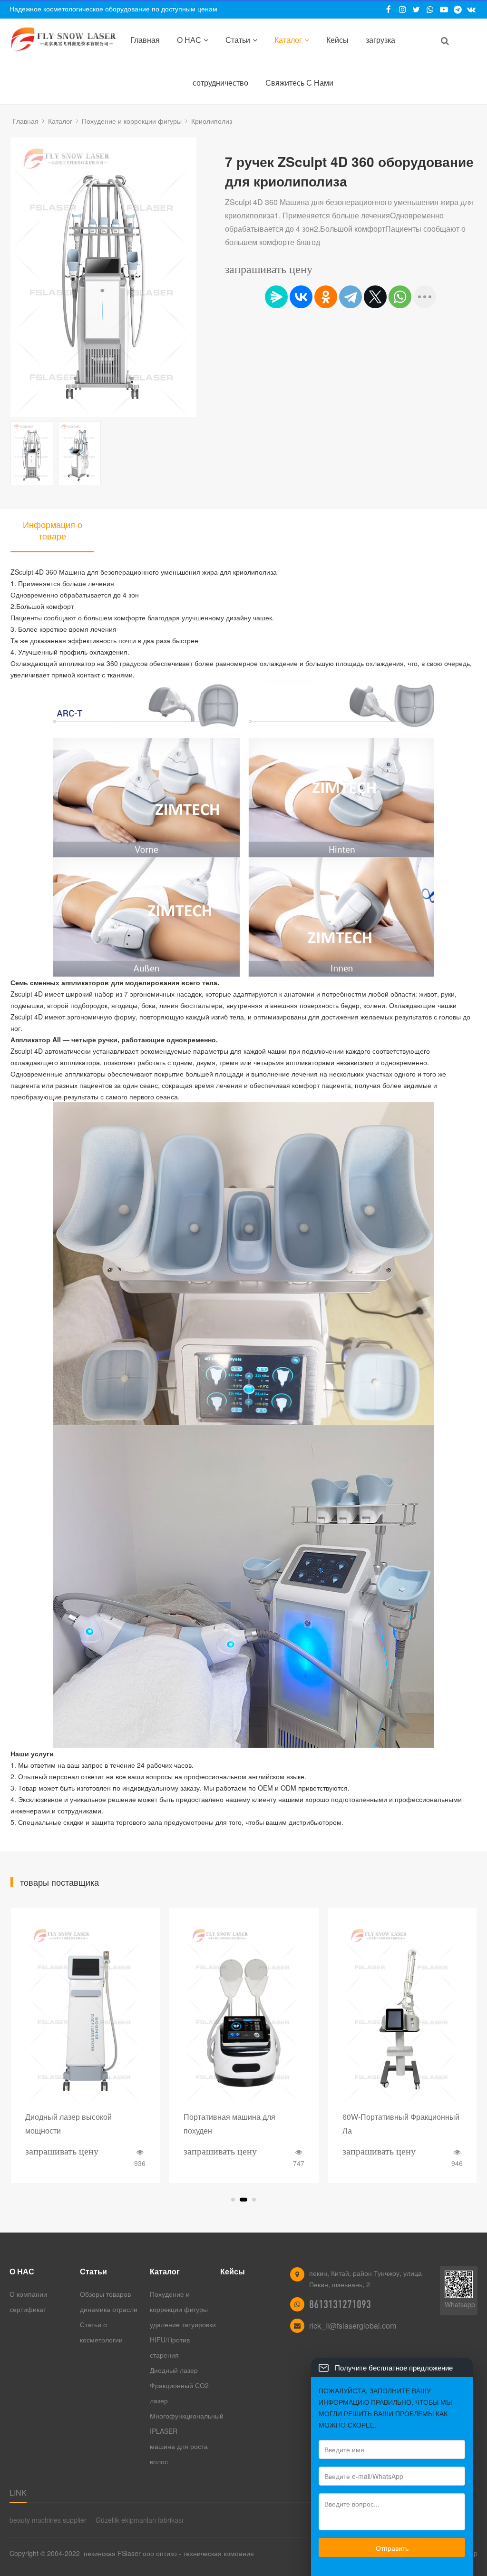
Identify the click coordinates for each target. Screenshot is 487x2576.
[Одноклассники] (326, 297)
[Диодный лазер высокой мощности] (85, 2012)
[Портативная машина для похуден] (244, 2012)
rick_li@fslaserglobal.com (353, 2326)
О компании (28, 2294)
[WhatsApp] (400, 297)
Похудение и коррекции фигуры (132, 121)
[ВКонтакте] (301, 297)
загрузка (380, 40)
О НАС (189, 40)
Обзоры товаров (105, 2294)
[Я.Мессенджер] (276, 297)
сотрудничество (220, 83)
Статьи (238, 40)
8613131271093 (340, 2304)
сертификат (29, 2309)
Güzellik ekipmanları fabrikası (139, 2520)
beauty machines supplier (48, 2520)
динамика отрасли (110, 2309)
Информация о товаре (53, 530)
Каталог (288, 40)
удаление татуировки (183, 2324)
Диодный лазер (174, 2370)
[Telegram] (351, 297)
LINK (18, 2493)
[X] (375, 297)
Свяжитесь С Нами (299, 83)
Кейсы (337, 40)
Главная (145, 40)
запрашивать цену (269, 269)
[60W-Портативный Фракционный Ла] (403, 2012)
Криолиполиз (212, 121)
